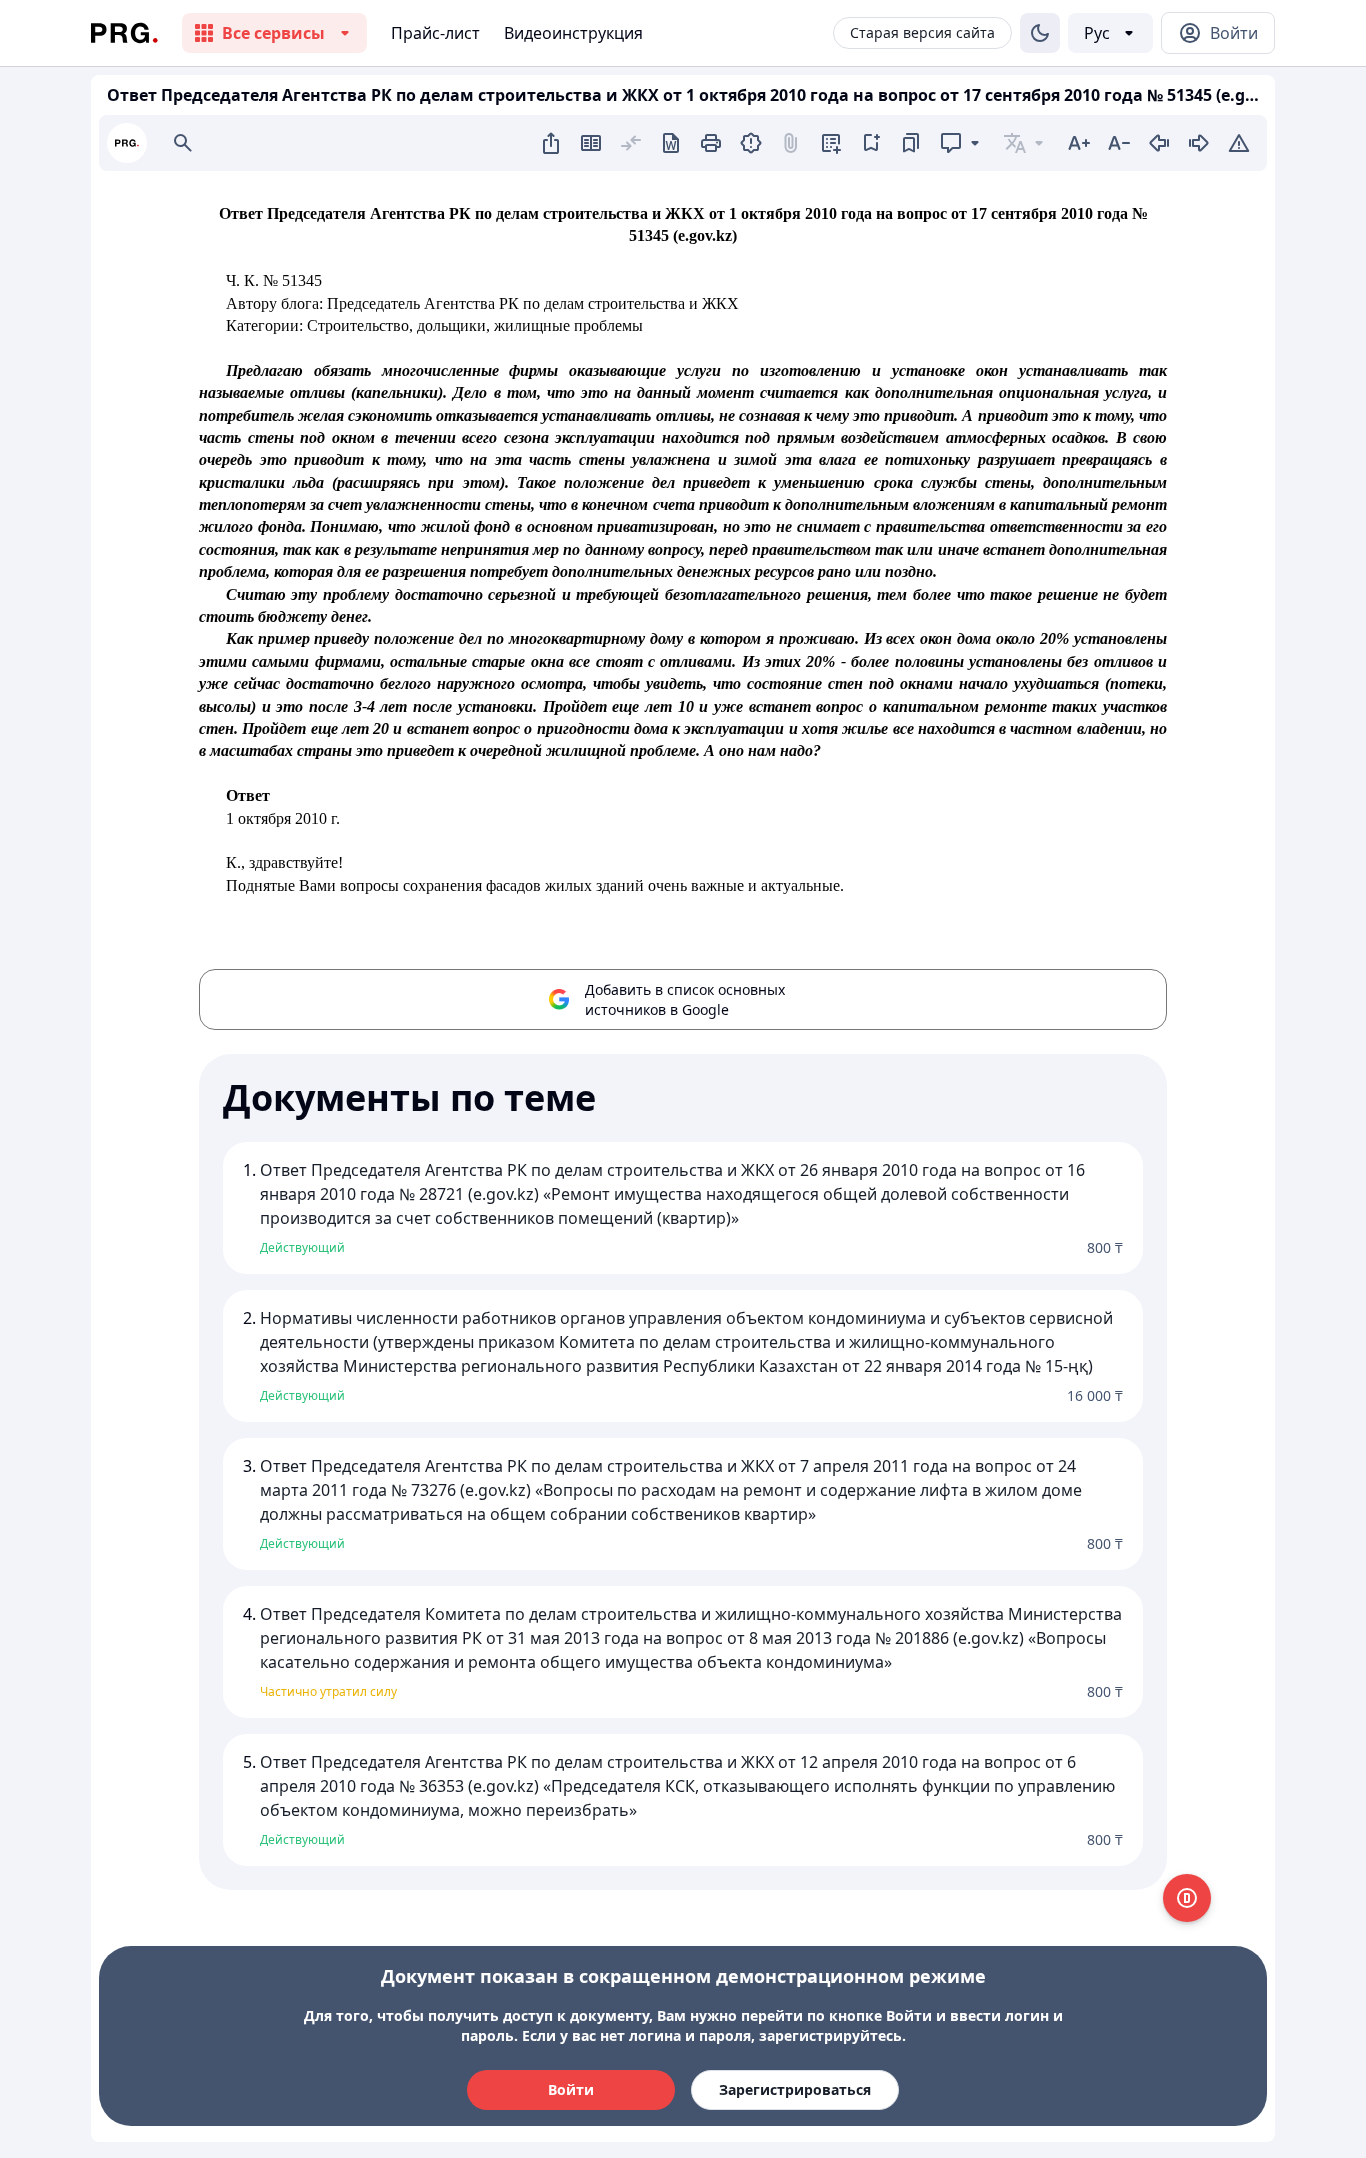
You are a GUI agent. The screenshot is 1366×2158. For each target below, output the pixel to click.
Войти (571, 2089)
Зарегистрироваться (795, 2089)
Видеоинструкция (573, 33)
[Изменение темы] (1040, 33)
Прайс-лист (435, 33)
